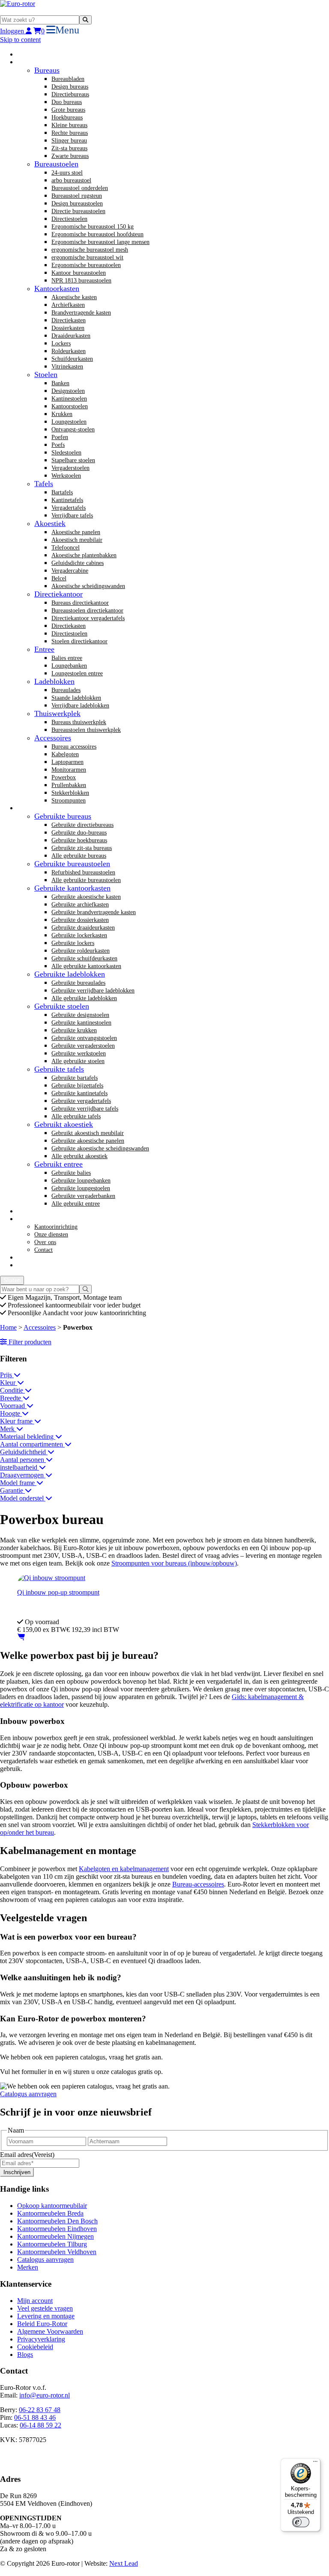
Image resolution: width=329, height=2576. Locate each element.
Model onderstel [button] (23, 1498)
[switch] (301, 2522)
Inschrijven (17, 2172)
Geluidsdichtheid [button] (24, 1452)
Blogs (25, 2355)
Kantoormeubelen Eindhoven (57, 2229)
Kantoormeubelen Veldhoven (57, 2252)
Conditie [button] (12, 1390)
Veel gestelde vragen (45, 2308)
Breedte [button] (11, 1398)
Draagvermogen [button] (23, 1475)
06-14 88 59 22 (40, 2425)
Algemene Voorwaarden (50, 2331)
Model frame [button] (18, 1483)
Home (8, 1327)
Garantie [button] (12, 1490)
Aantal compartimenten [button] (32, 1444)
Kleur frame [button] (17, 1421)
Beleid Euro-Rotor (42, 2324)
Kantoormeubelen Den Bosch (57, 2221)
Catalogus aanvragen (28, 2094)
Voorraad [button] (13, 1406)
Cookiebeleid (35, 2347)
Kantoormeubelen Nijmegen (55, 2236)
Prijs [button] (7, 1375)
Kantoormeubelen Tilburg (52, 2244)
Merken (28, 2267)
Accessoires (40, 1327)
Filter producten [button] (29, 1342)
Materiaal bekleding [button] (28, 1437)
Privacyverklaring (41, 2339)
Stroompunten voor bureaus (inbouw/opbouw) (174, 1563)
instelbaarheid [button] (19, 1467)
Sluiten (12, 1280)
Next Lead (124, 2563)
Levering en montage (46, 2316)
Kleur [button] (9, 1383)
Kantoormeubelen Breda (50, 2213)
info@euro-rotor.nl (45, 2395)
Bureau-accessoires (198, 1884)
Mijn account (35, 2301)
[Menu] (315, 2463)
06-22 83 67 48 (40, 2410)
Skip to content (20, 40)
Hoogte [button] (11, 1413)
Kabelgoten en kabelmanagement (124, 1869)
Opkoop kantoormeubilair (52, 2206)
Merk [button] (8, 1429)
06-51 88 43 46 (35, 2417)
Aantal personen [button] (23, 1460)
